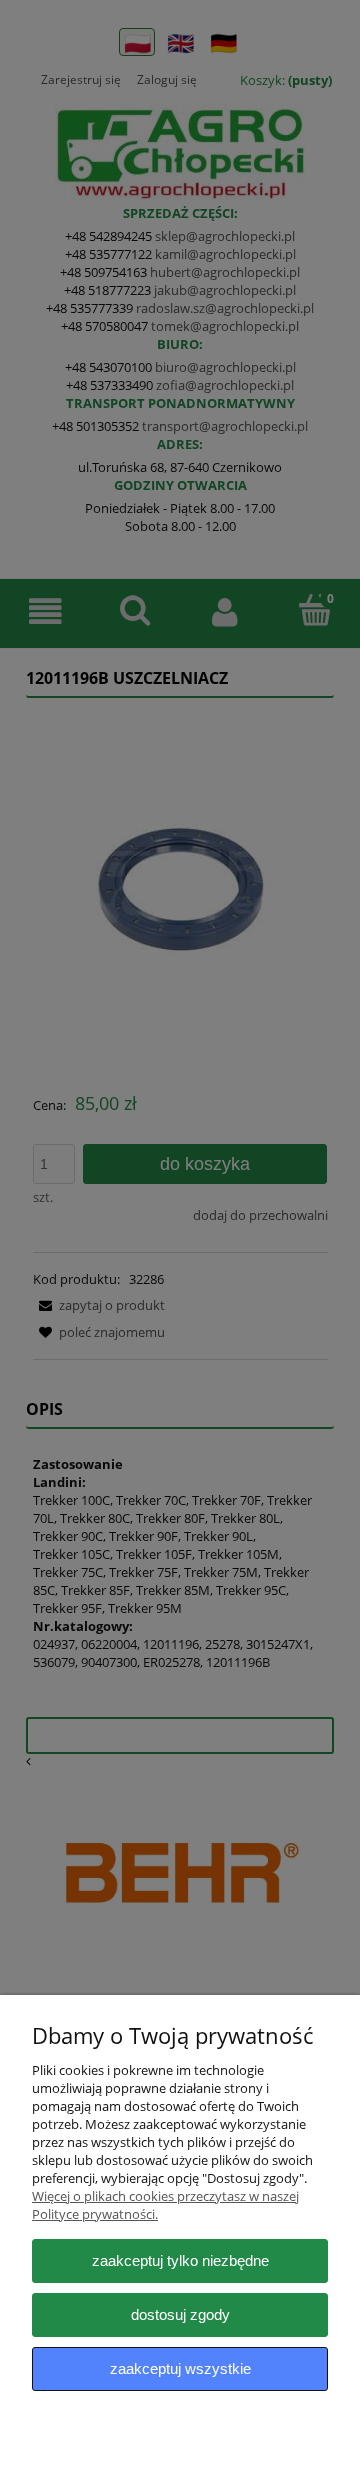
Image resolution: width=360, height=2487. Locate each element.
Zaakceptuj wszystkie (180, 2368)
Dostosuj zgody (180, 2314)
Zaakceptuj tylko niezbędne (180, 2260)
